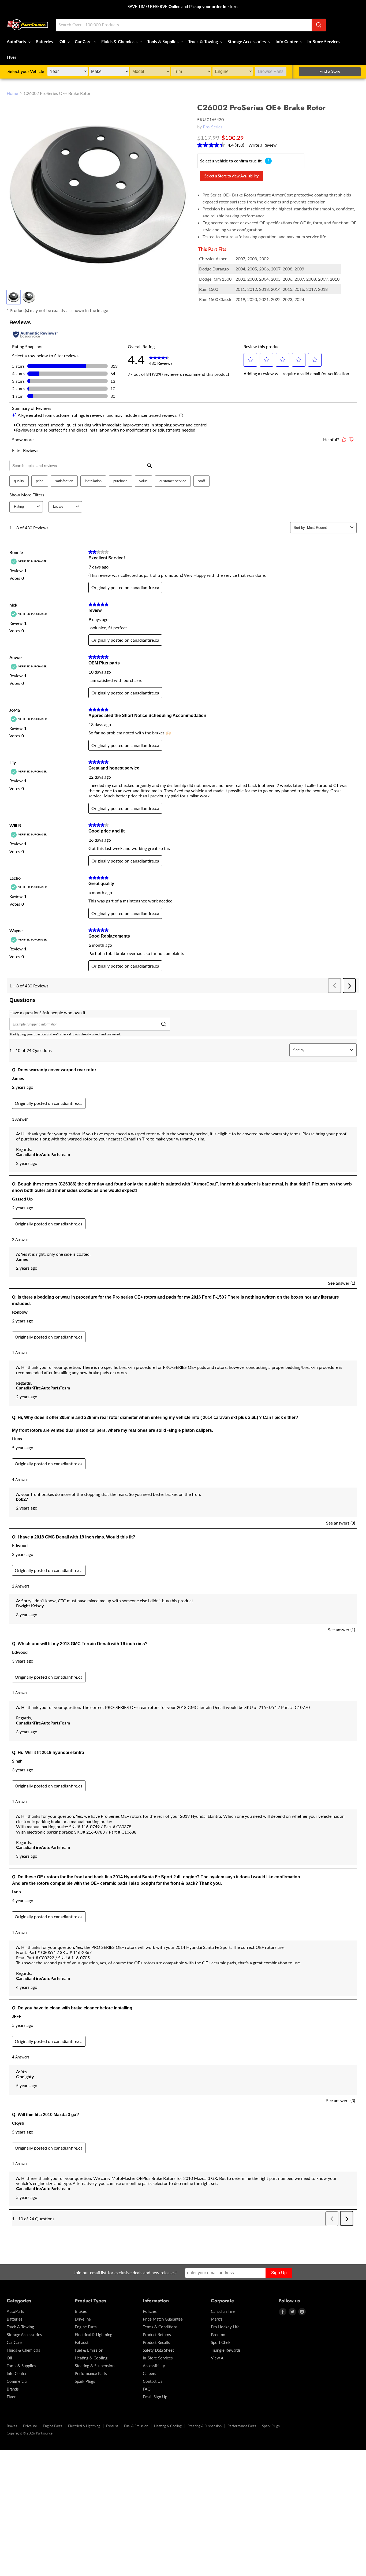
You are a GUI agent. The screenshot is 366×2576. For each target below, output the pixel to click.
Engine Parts (86, 2327)
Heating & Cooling (91, 2358)
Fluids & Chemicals (120, 41)
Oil (63, 41)
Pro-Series (213, 127)
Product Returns (157, 2335)
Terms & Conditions (160, 2327)
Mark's (217, 2319)
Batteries (44, 41)
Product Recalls (156, 2342)
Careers (150, 2373)
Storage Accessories (247, 41)
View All (218, 2358)
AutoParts (17, 41)
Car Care (84, 41)
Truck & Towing (203, 41)
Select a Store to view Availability (231, 176)
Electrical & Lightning (94, 2335)
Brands (13, 2389)
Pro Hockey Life (225, 2327)
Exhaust (82, 2342)
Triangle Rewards (226, 2350)
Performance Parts (91, 2373)
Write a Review (263, 145)
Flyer (12, 57)
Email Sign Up (155, 2397)
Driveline (83, 2319)
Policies (150, 2311)
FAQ (147, 2389)
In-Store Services (324, 41)
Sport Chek (221, 2342)
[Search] (319, 25)
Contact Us (153, 2381)
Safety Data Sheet (158, 2350)
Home (12, 93)
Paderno (218, 2335)
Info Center (287, 41)
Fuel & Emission (89, 2350)
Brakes (81, 2311)
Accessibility (154, 2366)
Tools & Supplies (163, 41)
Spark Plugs (85, 2381)
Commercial (17, 2381)
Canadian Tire (223, 2311)
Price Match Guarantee (163, 2319)
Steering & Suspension (95, 2366)
